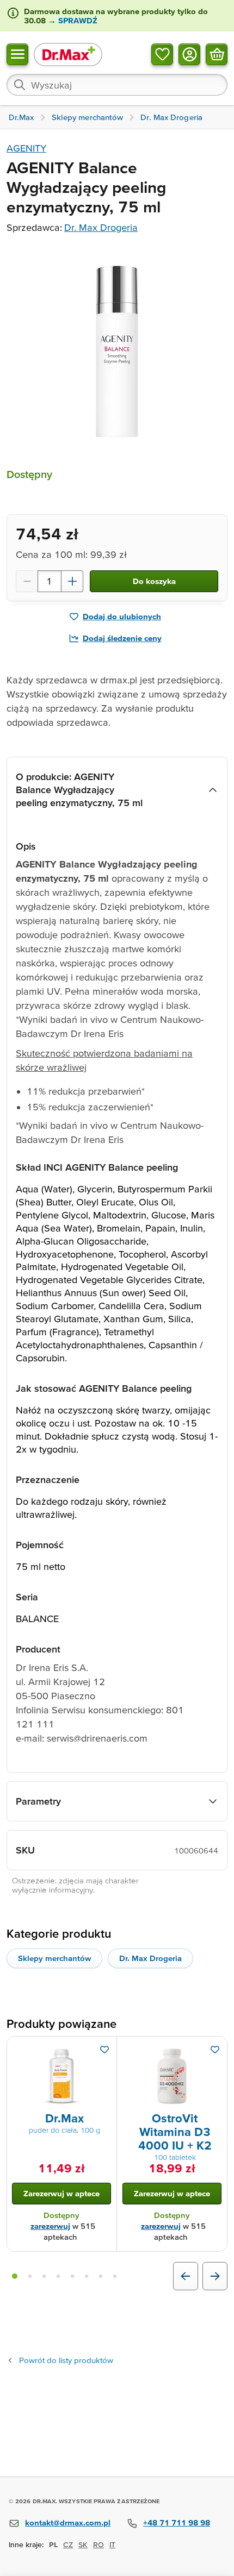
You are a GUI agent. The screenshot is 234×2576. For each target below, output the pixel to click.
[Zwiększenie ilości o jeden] (72, 581)
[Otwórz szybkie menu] (17, 54)
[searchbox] (117, 85)
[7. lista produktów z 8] (101, 2276)
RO (98, 2544)
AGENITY (26, 148)
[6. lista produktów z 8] (87, 2276)
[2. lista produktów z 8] (30, 2276)
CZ (68, 2544)
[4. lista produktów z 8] (58, 2276)
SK (83, 2544)
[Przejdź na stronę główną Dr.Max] (68, 54)
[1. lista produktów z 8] (15, 2276)
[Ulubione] (162, 54)
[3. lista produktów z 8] (44, 2276)
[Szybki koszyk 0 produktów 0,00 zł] (217, 54)
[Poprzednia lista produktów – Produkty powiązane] (186, 2276)
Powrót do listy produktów (66, 2360)
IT (112, 2544)
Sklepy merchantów (54, 1958)
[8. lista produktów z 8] (115, 2276)
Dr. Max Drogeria (101, 227)
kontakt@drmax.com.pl (68, 2522)
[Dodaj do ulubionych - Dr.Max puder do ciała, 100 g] (104, 2050)
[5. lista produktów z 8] (72, 2276)
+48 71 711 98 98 (177, 2522)
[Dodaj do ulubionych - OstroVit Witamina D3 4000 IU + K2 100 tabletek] (215, 2050)
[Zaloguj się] (189, 54)
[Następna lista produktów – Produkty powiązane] (215, 2276)
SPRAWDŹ (77, 20)
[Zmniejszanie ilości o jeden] (27, 581)
